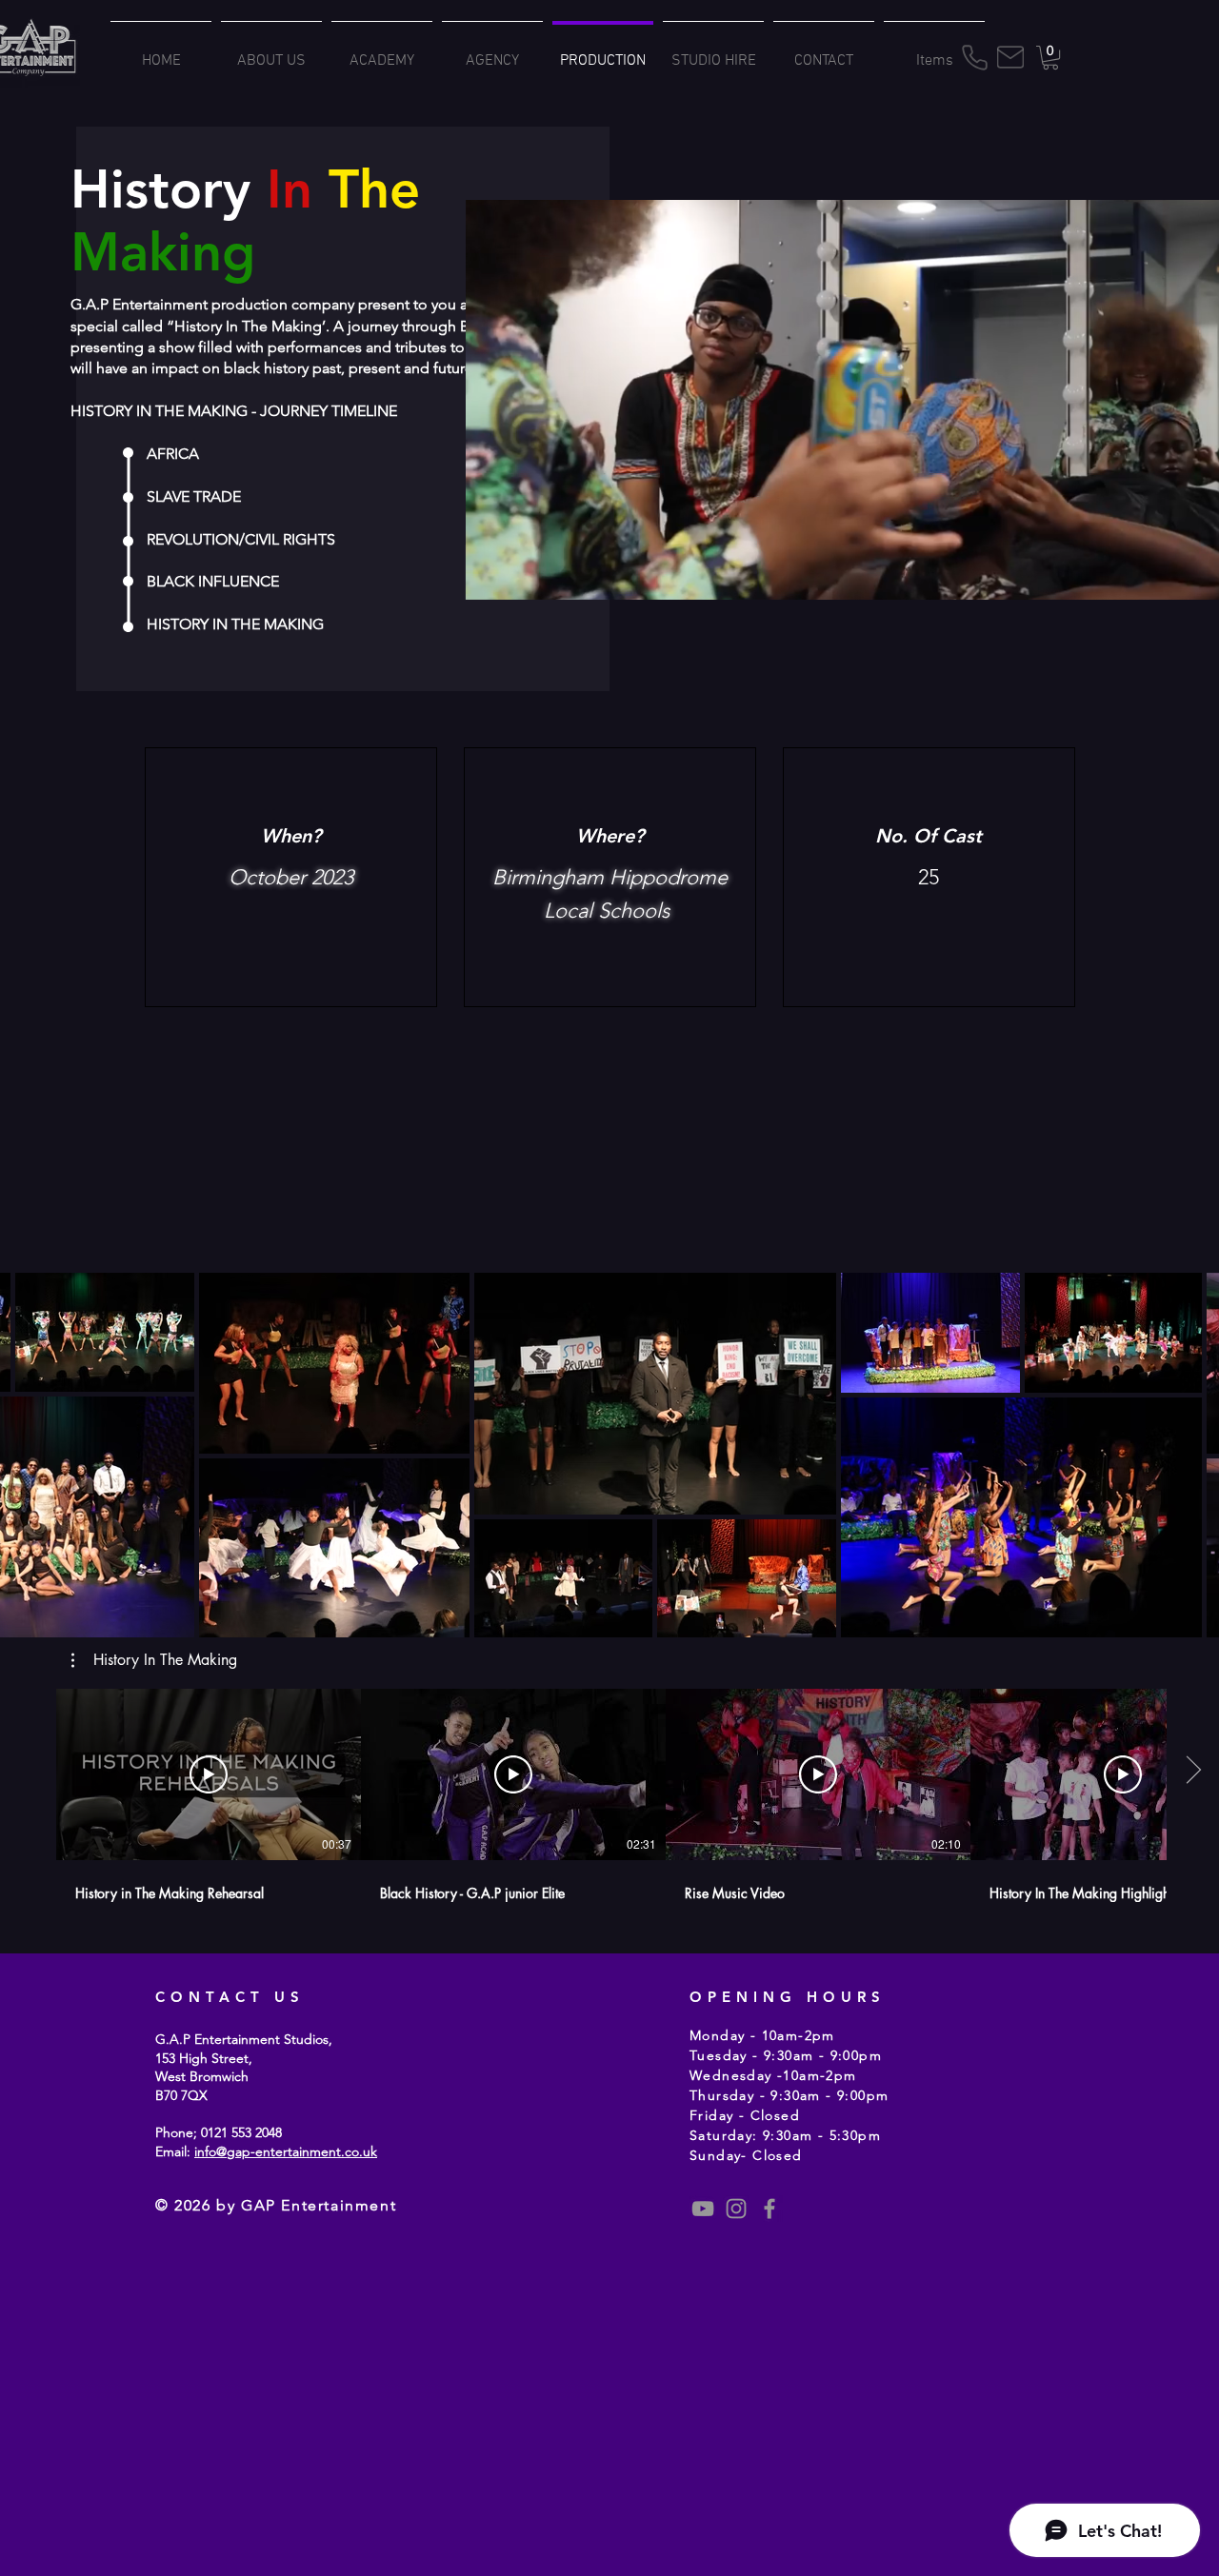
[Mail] (1010, 57)
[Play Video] (209, 1774)
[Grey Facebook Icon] (769, 2209)
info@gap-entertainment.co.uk (286, 2151)
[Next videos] (1193, 1771)
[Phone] (974, 58)
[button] (1050, 58)
